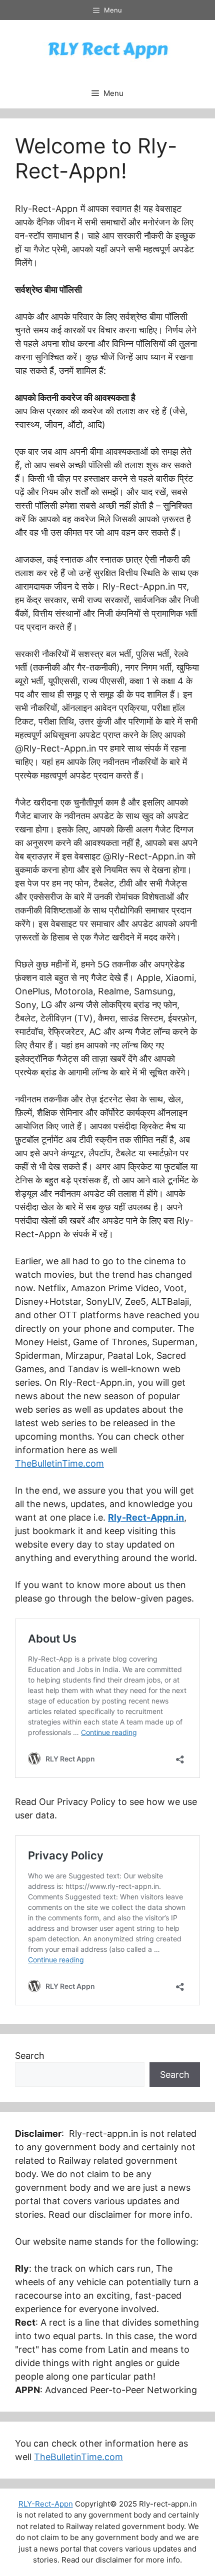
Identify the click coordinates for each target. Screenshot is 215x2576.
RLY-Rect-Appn (46, 2504)
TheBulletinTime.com (59, 1463)
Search (30, 2056)
